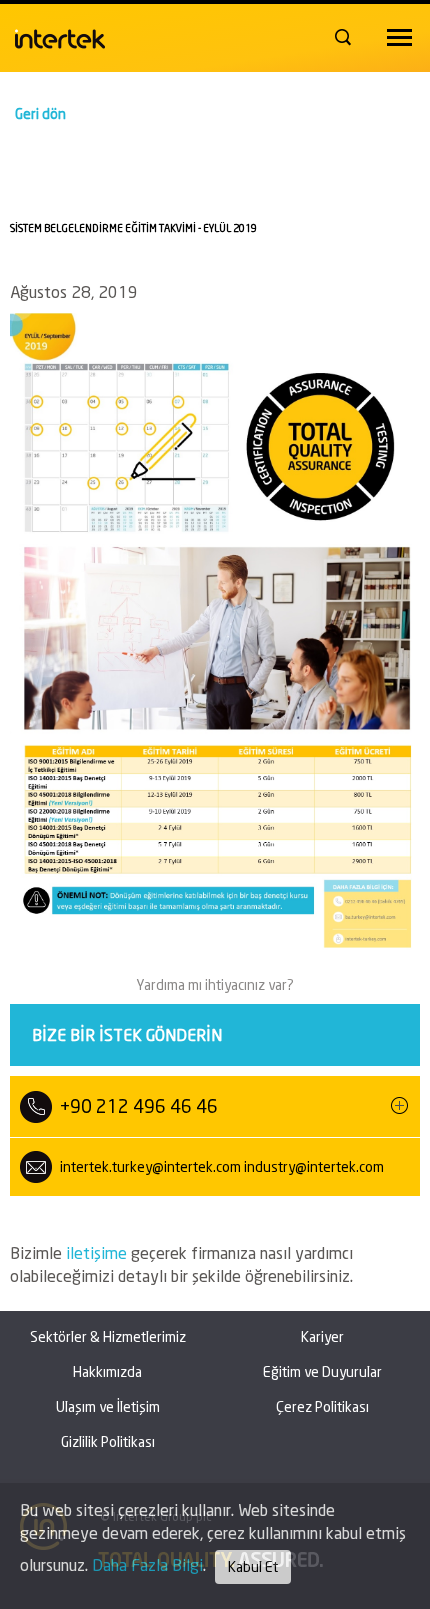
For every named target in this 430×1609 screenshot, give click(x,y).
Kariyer (322, 1336)
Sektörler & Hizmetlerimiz (108, 1336)
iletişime (98, 1252)
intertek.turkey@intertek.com (150, 1166)
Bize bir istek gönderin (127, 1034)
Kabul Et (253, 1566)
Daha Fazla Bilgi (147, 1564)
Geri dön (40, 113)
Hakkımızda (107, 1371)
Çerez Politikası (322, 1406)
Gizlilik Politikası (108, 1441)
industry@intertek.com (314, 1166)
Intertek (60, 34)
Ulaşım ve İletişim (108, 1406)
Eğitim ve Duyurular (322, 1371)
